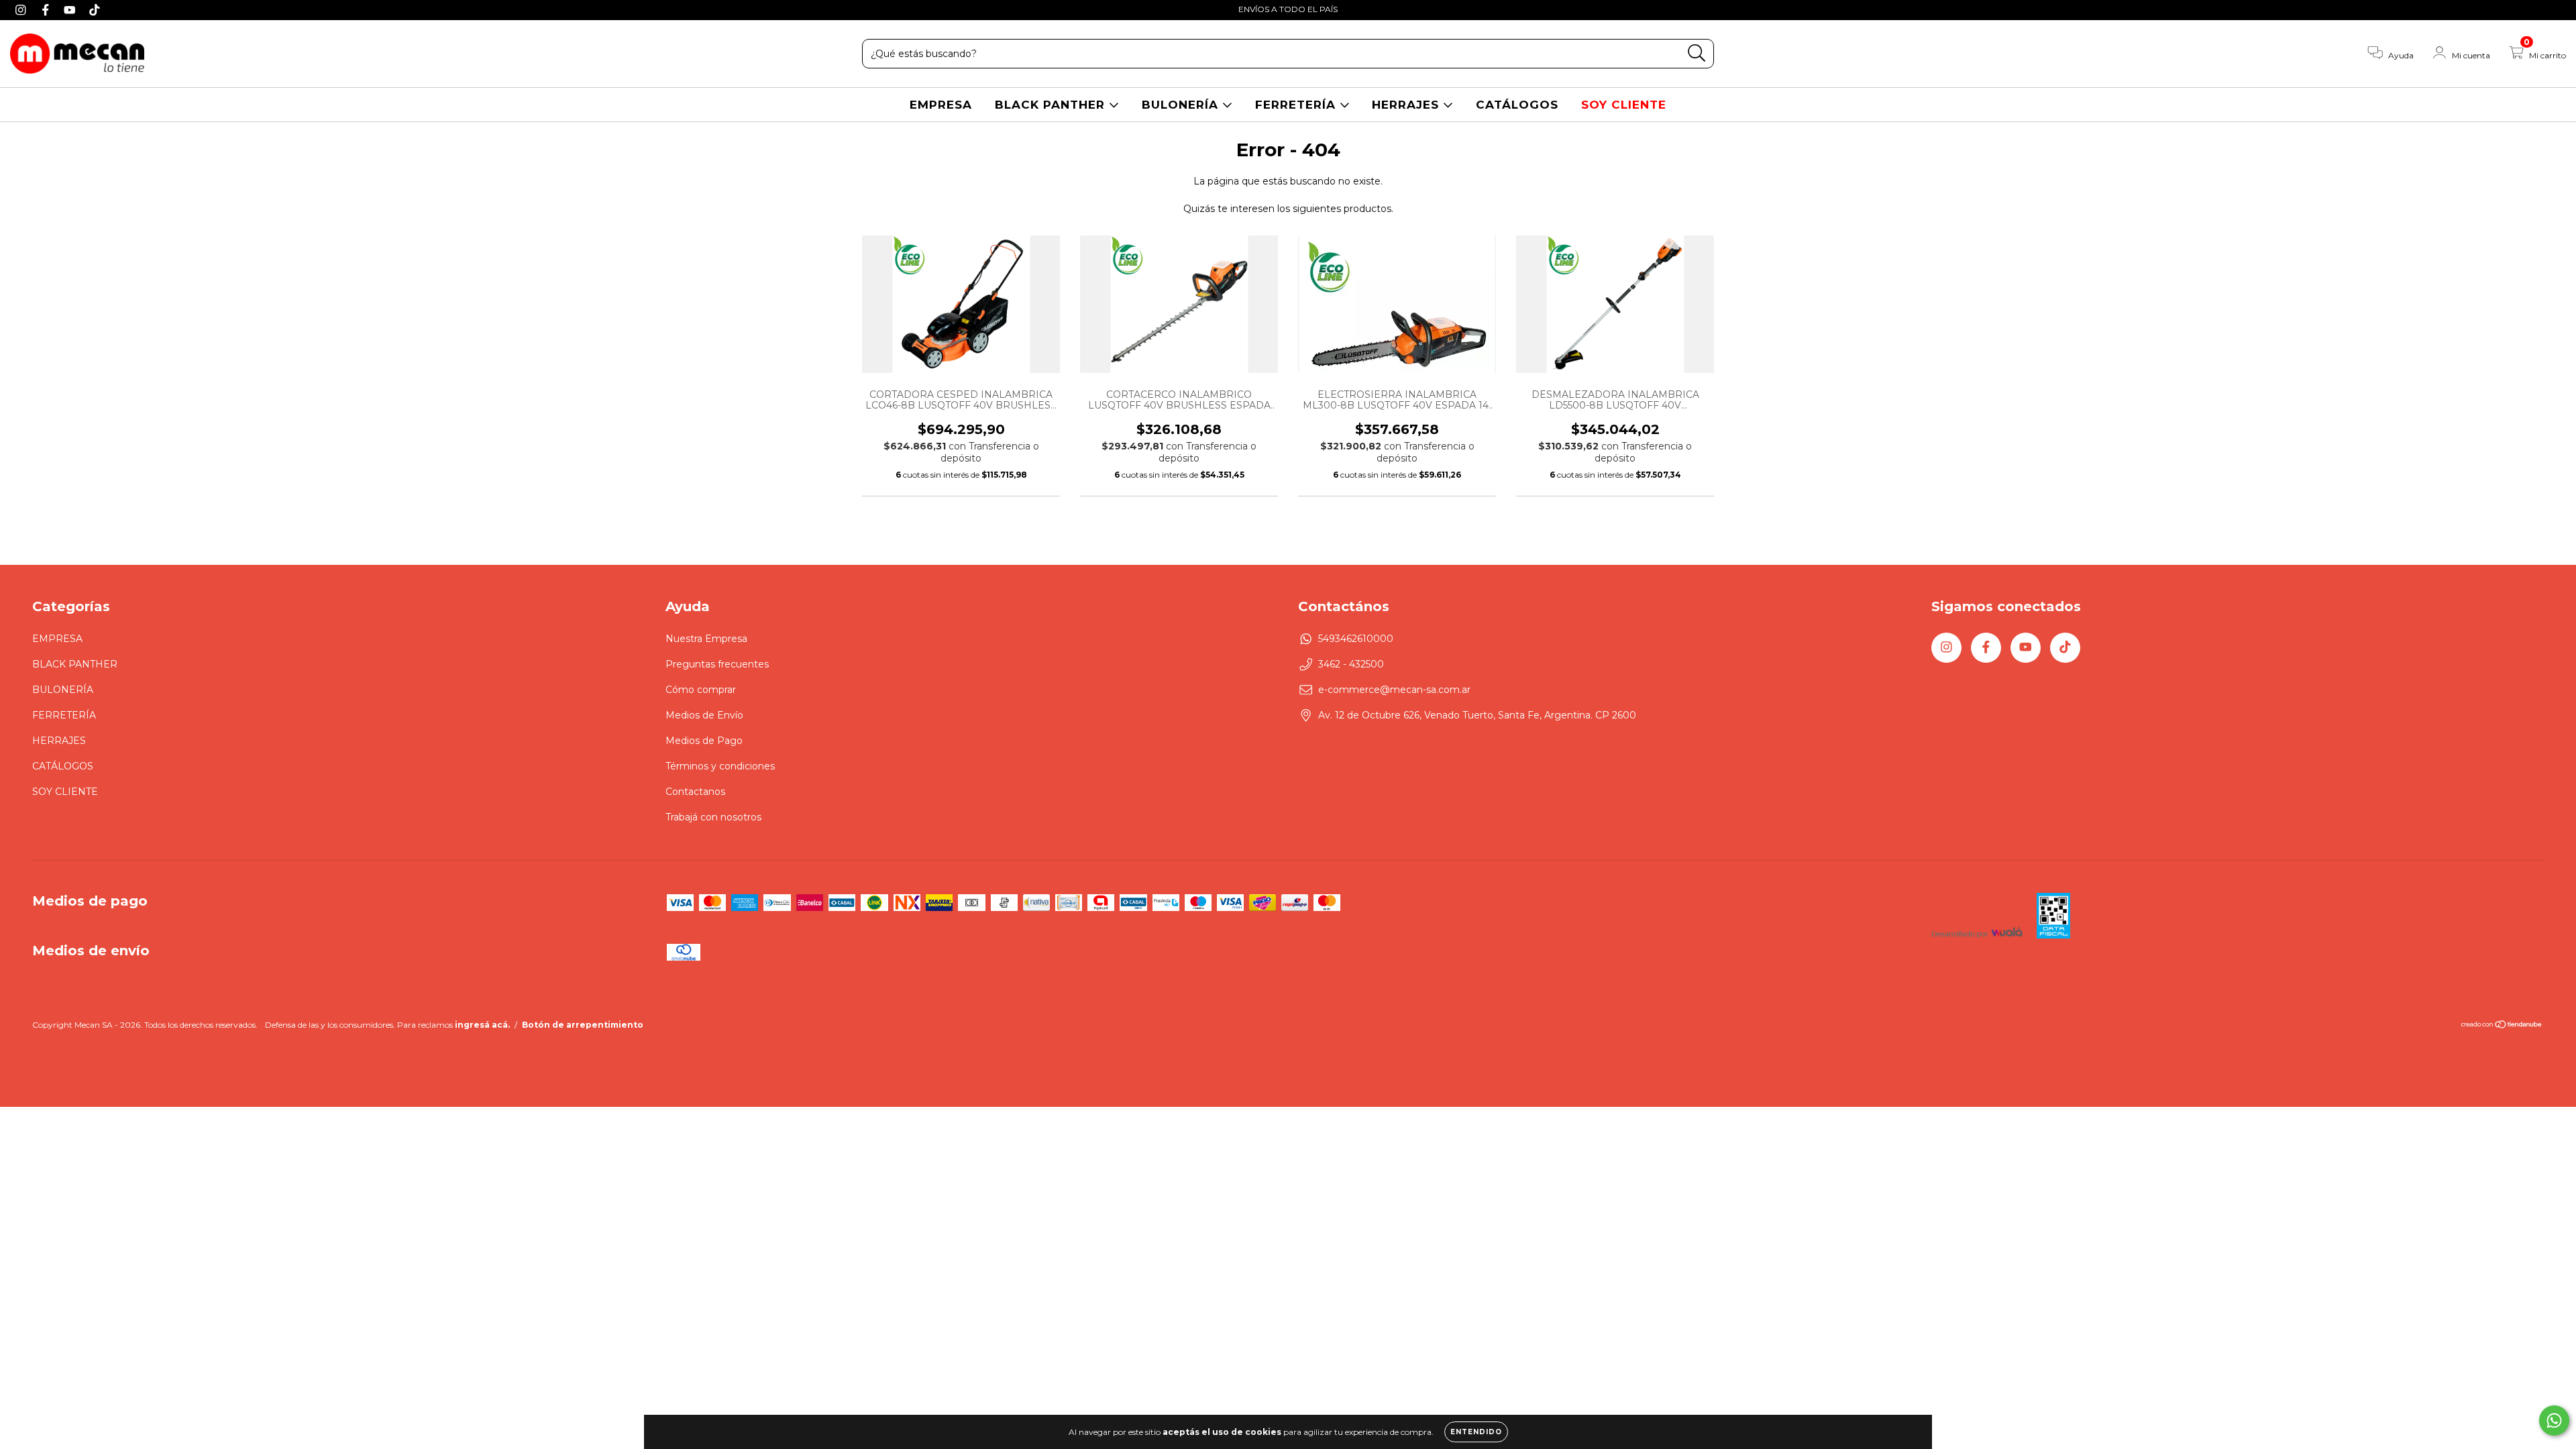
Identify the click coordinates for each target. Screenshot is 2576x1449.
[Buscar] (1697, 53)
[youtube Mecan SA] (71, 9)
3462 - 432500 (1351, 664)
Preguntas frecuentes (717, 664)
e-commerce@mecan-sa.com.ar (1394, 690)
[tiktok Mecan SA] (95, 9)
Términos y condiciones (720, 766)
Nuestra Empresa (706, 639)
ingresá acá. (482, 1025)
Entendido (1476, 1432)
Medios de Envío (704, 715)
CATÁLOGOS (1517, 105)
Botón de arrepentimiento (583, 1025)
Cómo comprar (701, 690)
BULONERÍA (1182, 105)
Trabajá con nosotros (713, 817)
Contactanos (695, 792)
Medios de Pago (704, 741)
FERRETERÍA (1297, 105)
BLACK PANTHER (1052, 105)
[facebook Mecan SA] (47, 9)
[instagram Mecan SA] (22, 9)
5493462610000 (1356, 639)
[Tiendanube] (2502, 1026)
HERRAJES (1407, 105)
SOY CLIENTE (1624, 105)
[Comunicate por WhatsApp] (2554, 1420)
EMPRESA (941, 105)
